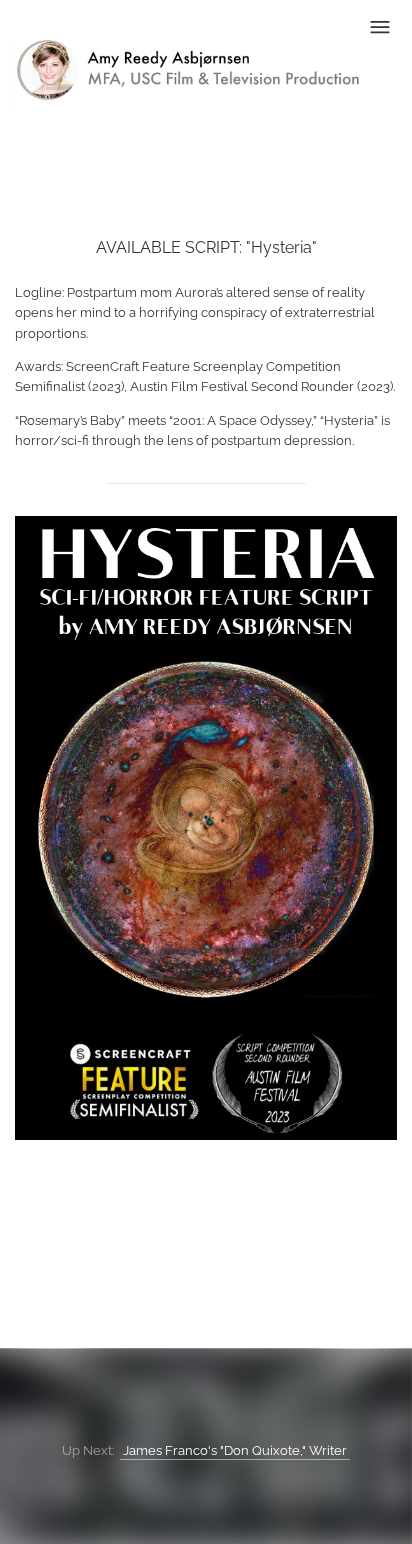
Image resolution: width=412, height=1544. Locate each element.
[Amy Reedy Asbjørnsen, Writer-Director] (187, 97)
